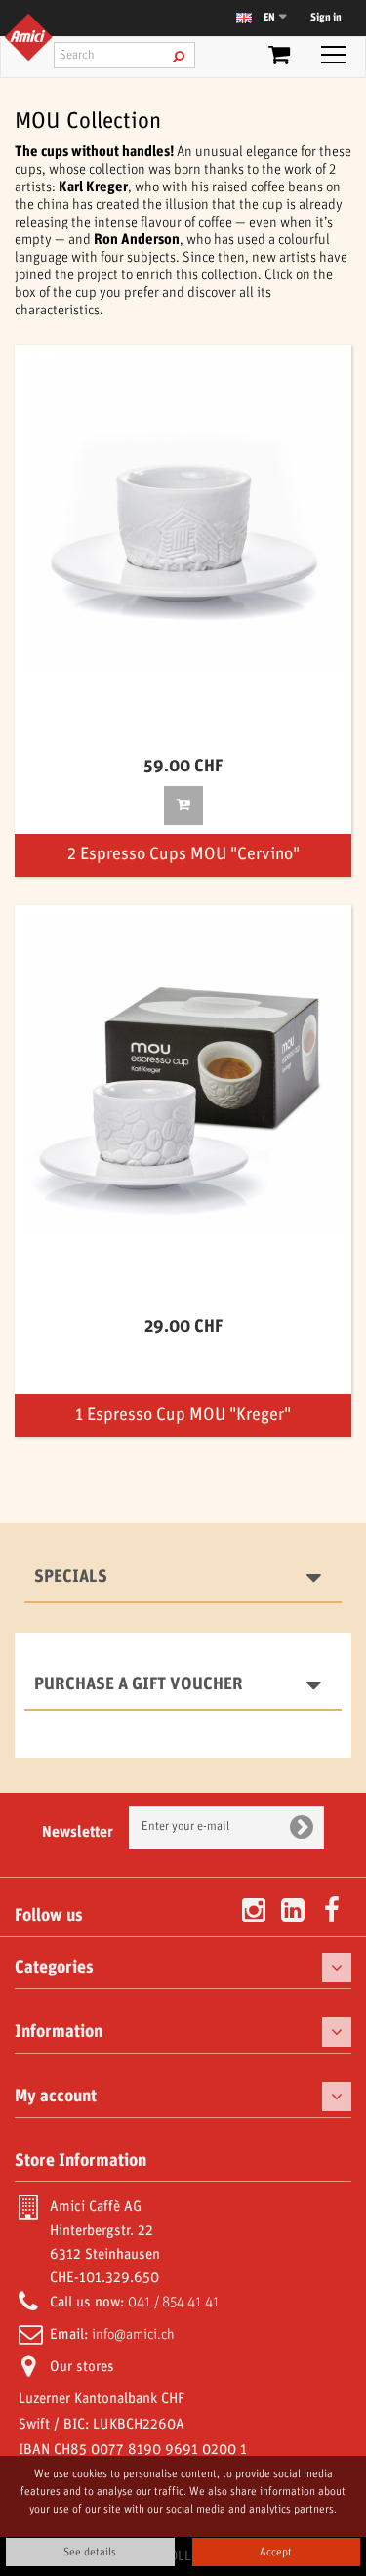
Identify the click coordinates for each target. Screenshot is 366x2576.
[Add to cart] (183, 806)
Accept (276, 2552)
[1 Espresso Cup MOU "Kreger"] (183, 1074)
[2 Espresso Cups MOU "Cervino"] (183, 513)
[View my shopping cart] (279, 59)
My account (56, 2097)
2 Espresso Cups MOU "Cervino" (183, 855)
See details (90, 2552)
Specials (71, 1577)
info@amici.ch (133, 2335)
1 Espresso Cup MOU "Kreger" (183, 1415)
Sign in (326, 18)
